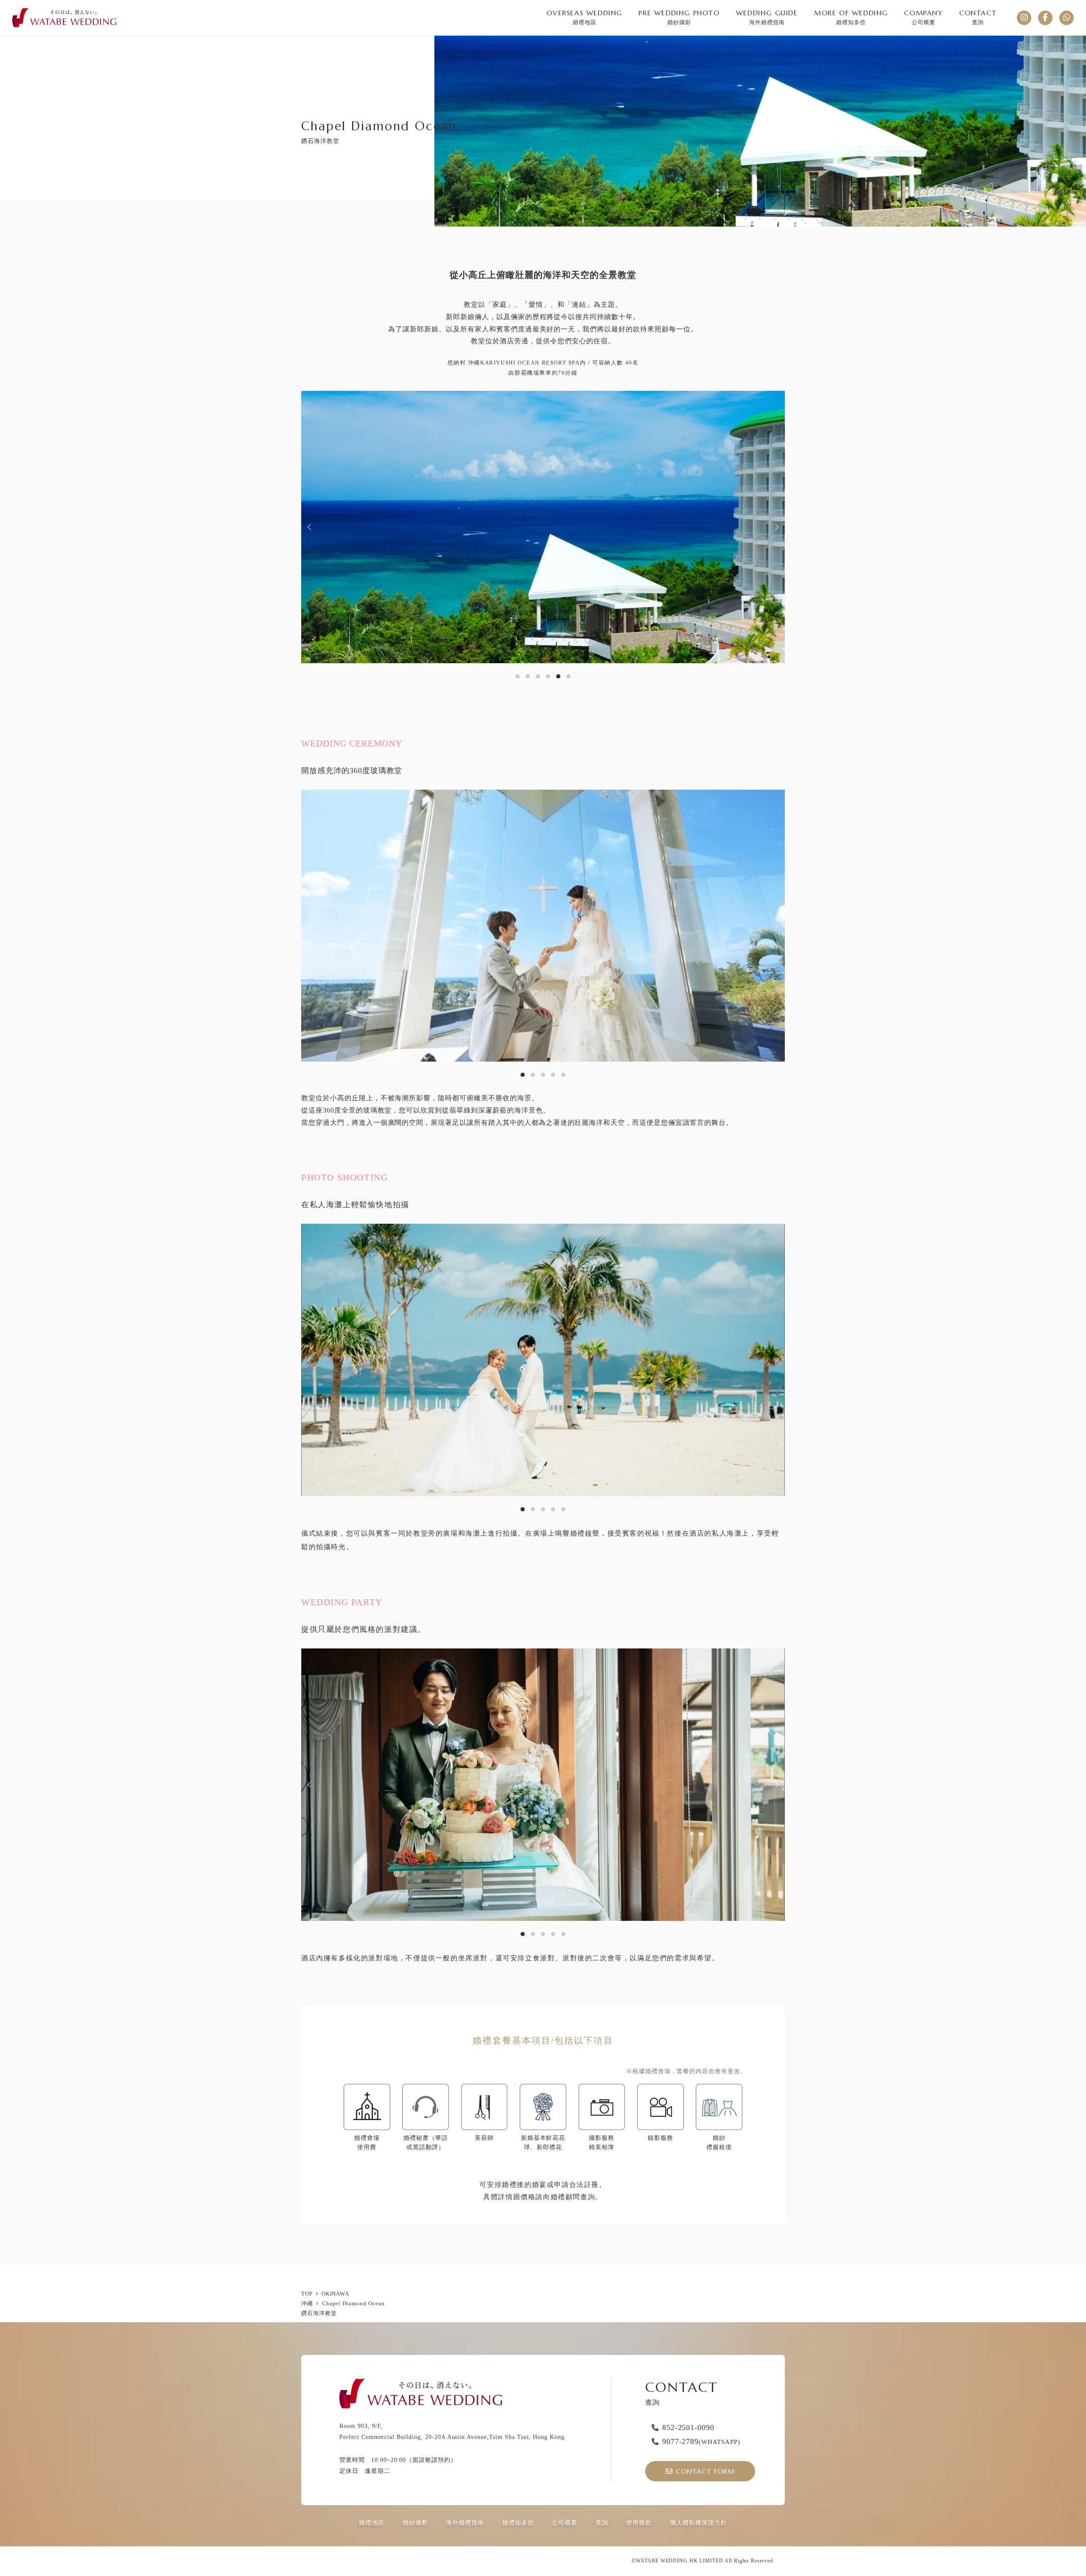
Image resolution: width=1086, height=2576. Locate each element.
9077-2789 (701, 2441)
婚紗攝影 (415, 2523)
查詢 (602, 2523)
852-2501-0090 (688, 2427)
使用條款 (639, 2523)
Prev (311, 527)
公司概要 (565, 2523)
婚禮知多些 (518, 2523)
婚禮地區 (372, 2523)
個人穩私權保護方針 (698, 2523)
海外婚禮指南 (465, 2523)
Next (775, 527)
